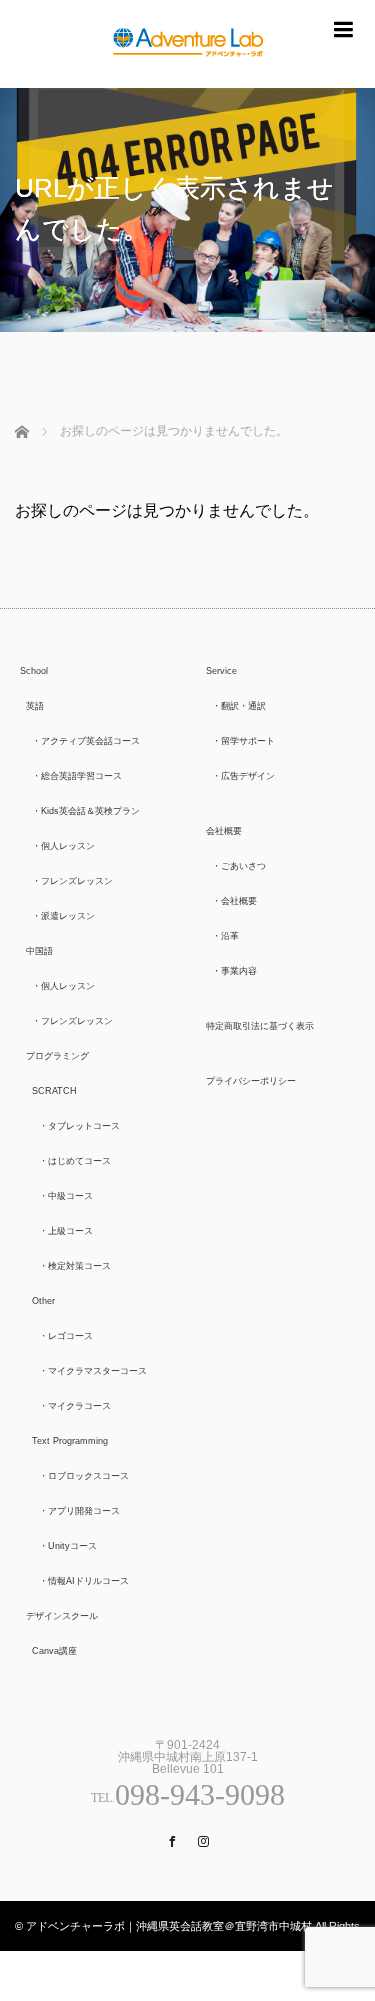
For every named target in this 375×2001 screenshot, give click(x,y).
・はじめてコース (75, 1161)
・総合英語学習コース (77, 776)
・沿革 (225, 936)
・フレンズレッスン (72, 881)
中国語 (39, 951)
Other (43, 1301)
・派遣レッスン (63, 916)
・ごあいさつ (239, 866)
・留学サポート (243, 741)
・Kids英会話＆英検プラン (86, 811)
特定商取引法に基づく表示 (260, 1026)
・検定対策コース (75, 1266)
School (34, 671)
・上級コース (66, 1231)
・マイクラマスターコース (93, 1371)
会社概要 (224, 831)
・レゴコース (66, 1336)
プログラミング (57, 1056)
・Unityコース (68, 1546)
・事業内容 (234, 971)
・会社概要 (234, 901)
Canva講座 (54, 1651)
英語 (35, 706)
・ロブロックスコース (84, 1476)
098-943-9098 (200, 1794)
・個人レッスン (63, 846)
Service (221, 671)
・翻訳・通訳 (239, 706)
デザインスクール (62, 1616)
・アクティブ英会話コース (86, 741)
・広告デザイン (243, 776)
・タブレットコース (79, 1126)
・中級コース (66, 1196)
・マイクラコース (75, 1406)
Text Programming (70, 1441)
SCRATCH (54, 1091)
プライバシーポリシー (251, 1081)
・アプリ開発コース (79, 1511)
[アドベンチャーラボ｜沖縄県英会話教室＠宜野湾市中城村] (188, 75)
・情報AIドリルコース (84, 1581)
